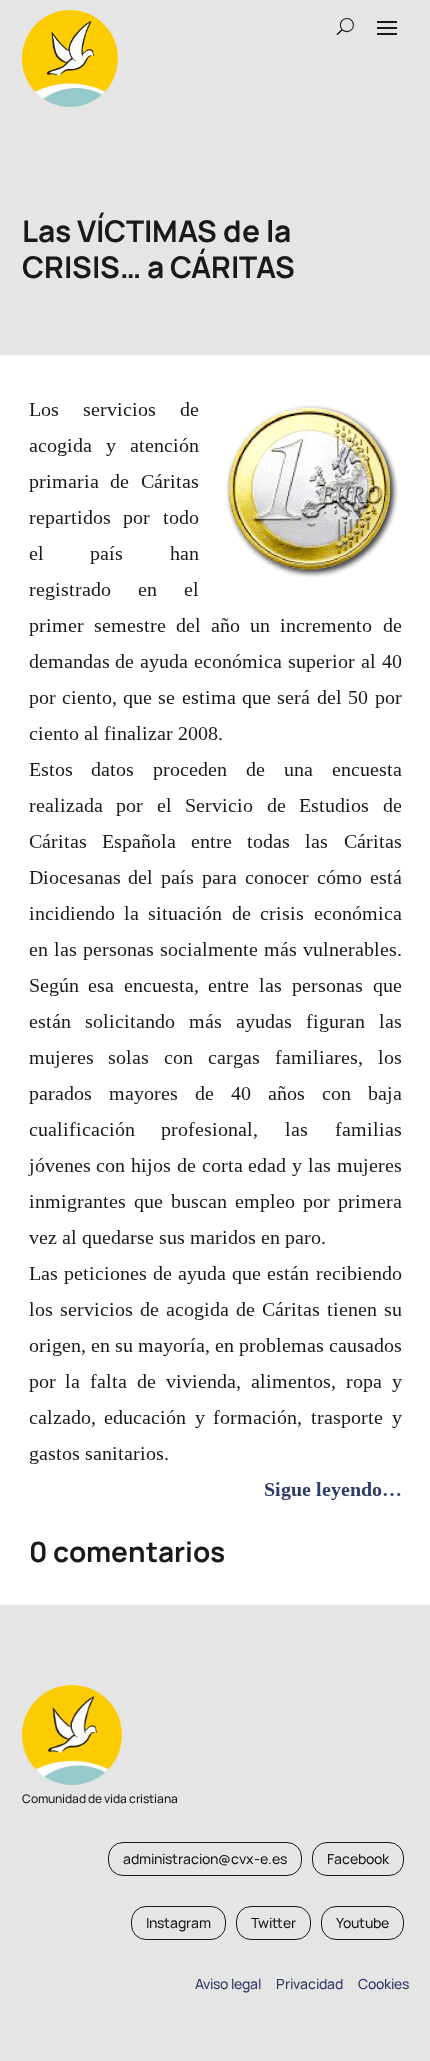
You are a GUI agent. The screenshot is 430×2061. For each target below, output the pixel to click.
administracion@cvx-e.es (205, 1858)
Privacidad (306, 1983)
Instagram (178, 1922)
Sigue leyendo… (333, 1489)
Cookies (383, 1983)
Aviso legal (228, 1983)
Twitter (273, 1922)
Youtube (362, 1922)
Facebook (358, 1858)
